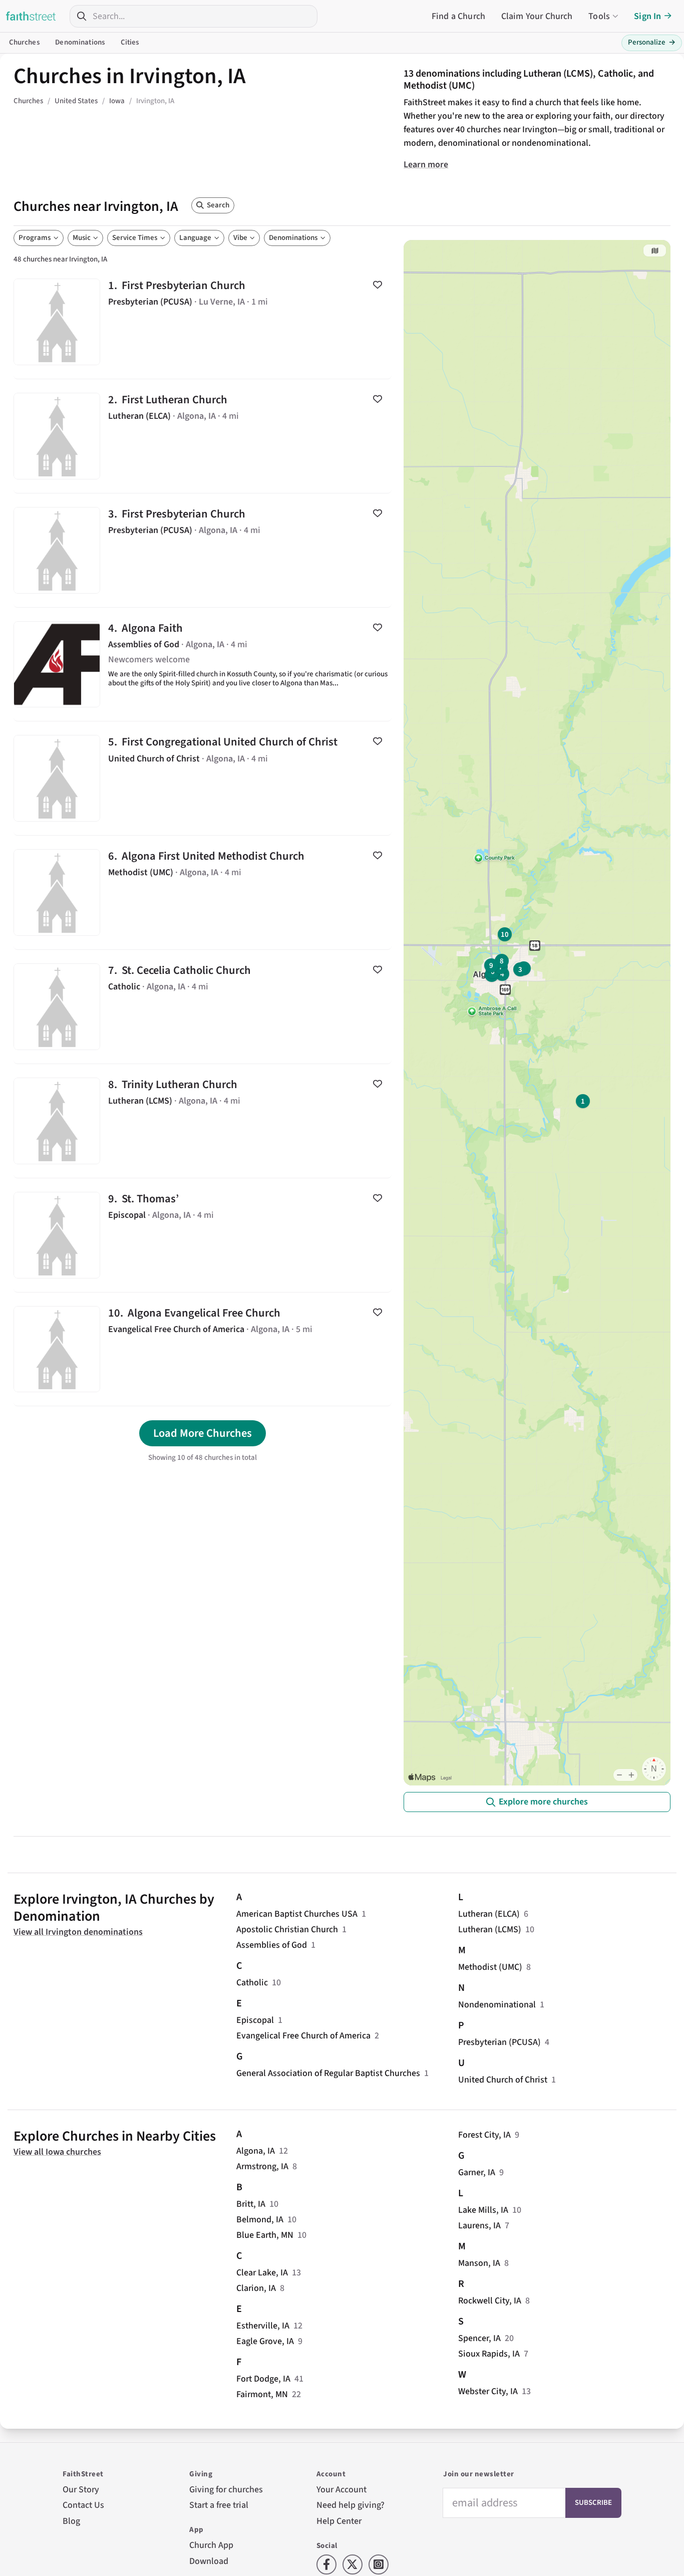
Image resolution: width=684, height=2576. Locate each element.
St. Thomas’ (203, 1235)
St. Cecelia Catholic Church (203, 1007)
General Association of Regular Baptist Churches (328, 2073)
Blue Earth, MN (265, 2235)
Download (209, 2561)
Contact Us (83, 2505)
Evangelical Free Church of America (303, 2036)
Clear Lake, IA (262, 2273)
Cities (130, 42)
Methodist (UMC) (490, 1967)
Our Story (81, 2490)
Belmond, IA (260, 2220)
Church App (211, 2545)
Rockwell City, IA (490, 2301)
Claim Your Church (537, 16)
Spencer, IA (479, 2338)
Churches (24, 42)
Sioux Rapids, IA (489, 2354)
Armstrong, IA (262, 2166)
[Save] (378, 285)
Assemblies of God (272, 1945)
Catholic (252, 1983)
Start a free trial (219, 2505)
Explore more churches (543, 1802)
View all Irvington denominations (78, 1932)
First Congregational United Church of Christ (203, 778)
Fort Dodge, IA (263, 2379)
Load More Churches (203, 1433)
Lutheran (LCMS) (490, 1929)
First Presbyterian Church (203, 322)
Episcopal (255, 2020)
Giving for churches (226, 2490)
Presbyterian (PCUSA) (499, 2042)
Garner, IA (477, 2172)
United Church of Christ (503, 2080)
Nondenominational (497, 2005)
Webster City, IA (488, 2391)
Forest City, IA (484, 2135)
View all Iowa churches (57, 2152)
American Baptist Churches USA (297, 1914)
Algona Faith (203, 665)
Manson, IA (479, 2263)
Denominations (80, 42)
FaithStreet (31, 16)
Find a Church (458, 16)
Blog (71, 2521)
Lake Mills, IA (483, 2210)
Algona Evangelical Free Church (203, 1349)
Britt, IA (251, 2204)
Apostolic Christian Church (287, 1929)
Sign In (647, 16)
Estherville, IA (263, 2326)
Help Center (339, 2521)
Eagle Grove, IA (265, 2341)
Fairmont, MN (262, 2394)
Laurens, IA (479, 2226)
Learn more (426, 165)
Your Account (341, 2490)
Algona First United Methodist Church (203, 892)
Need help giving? (351, 2505)
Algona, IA (256, 2151)
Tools (599, 16)
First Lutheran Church (203, 436)
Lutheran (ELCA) (489, 1914)
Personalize (652, 42)
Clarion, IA (256, 2288)
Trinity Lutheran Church (203, 1121)
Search (218, 205)
